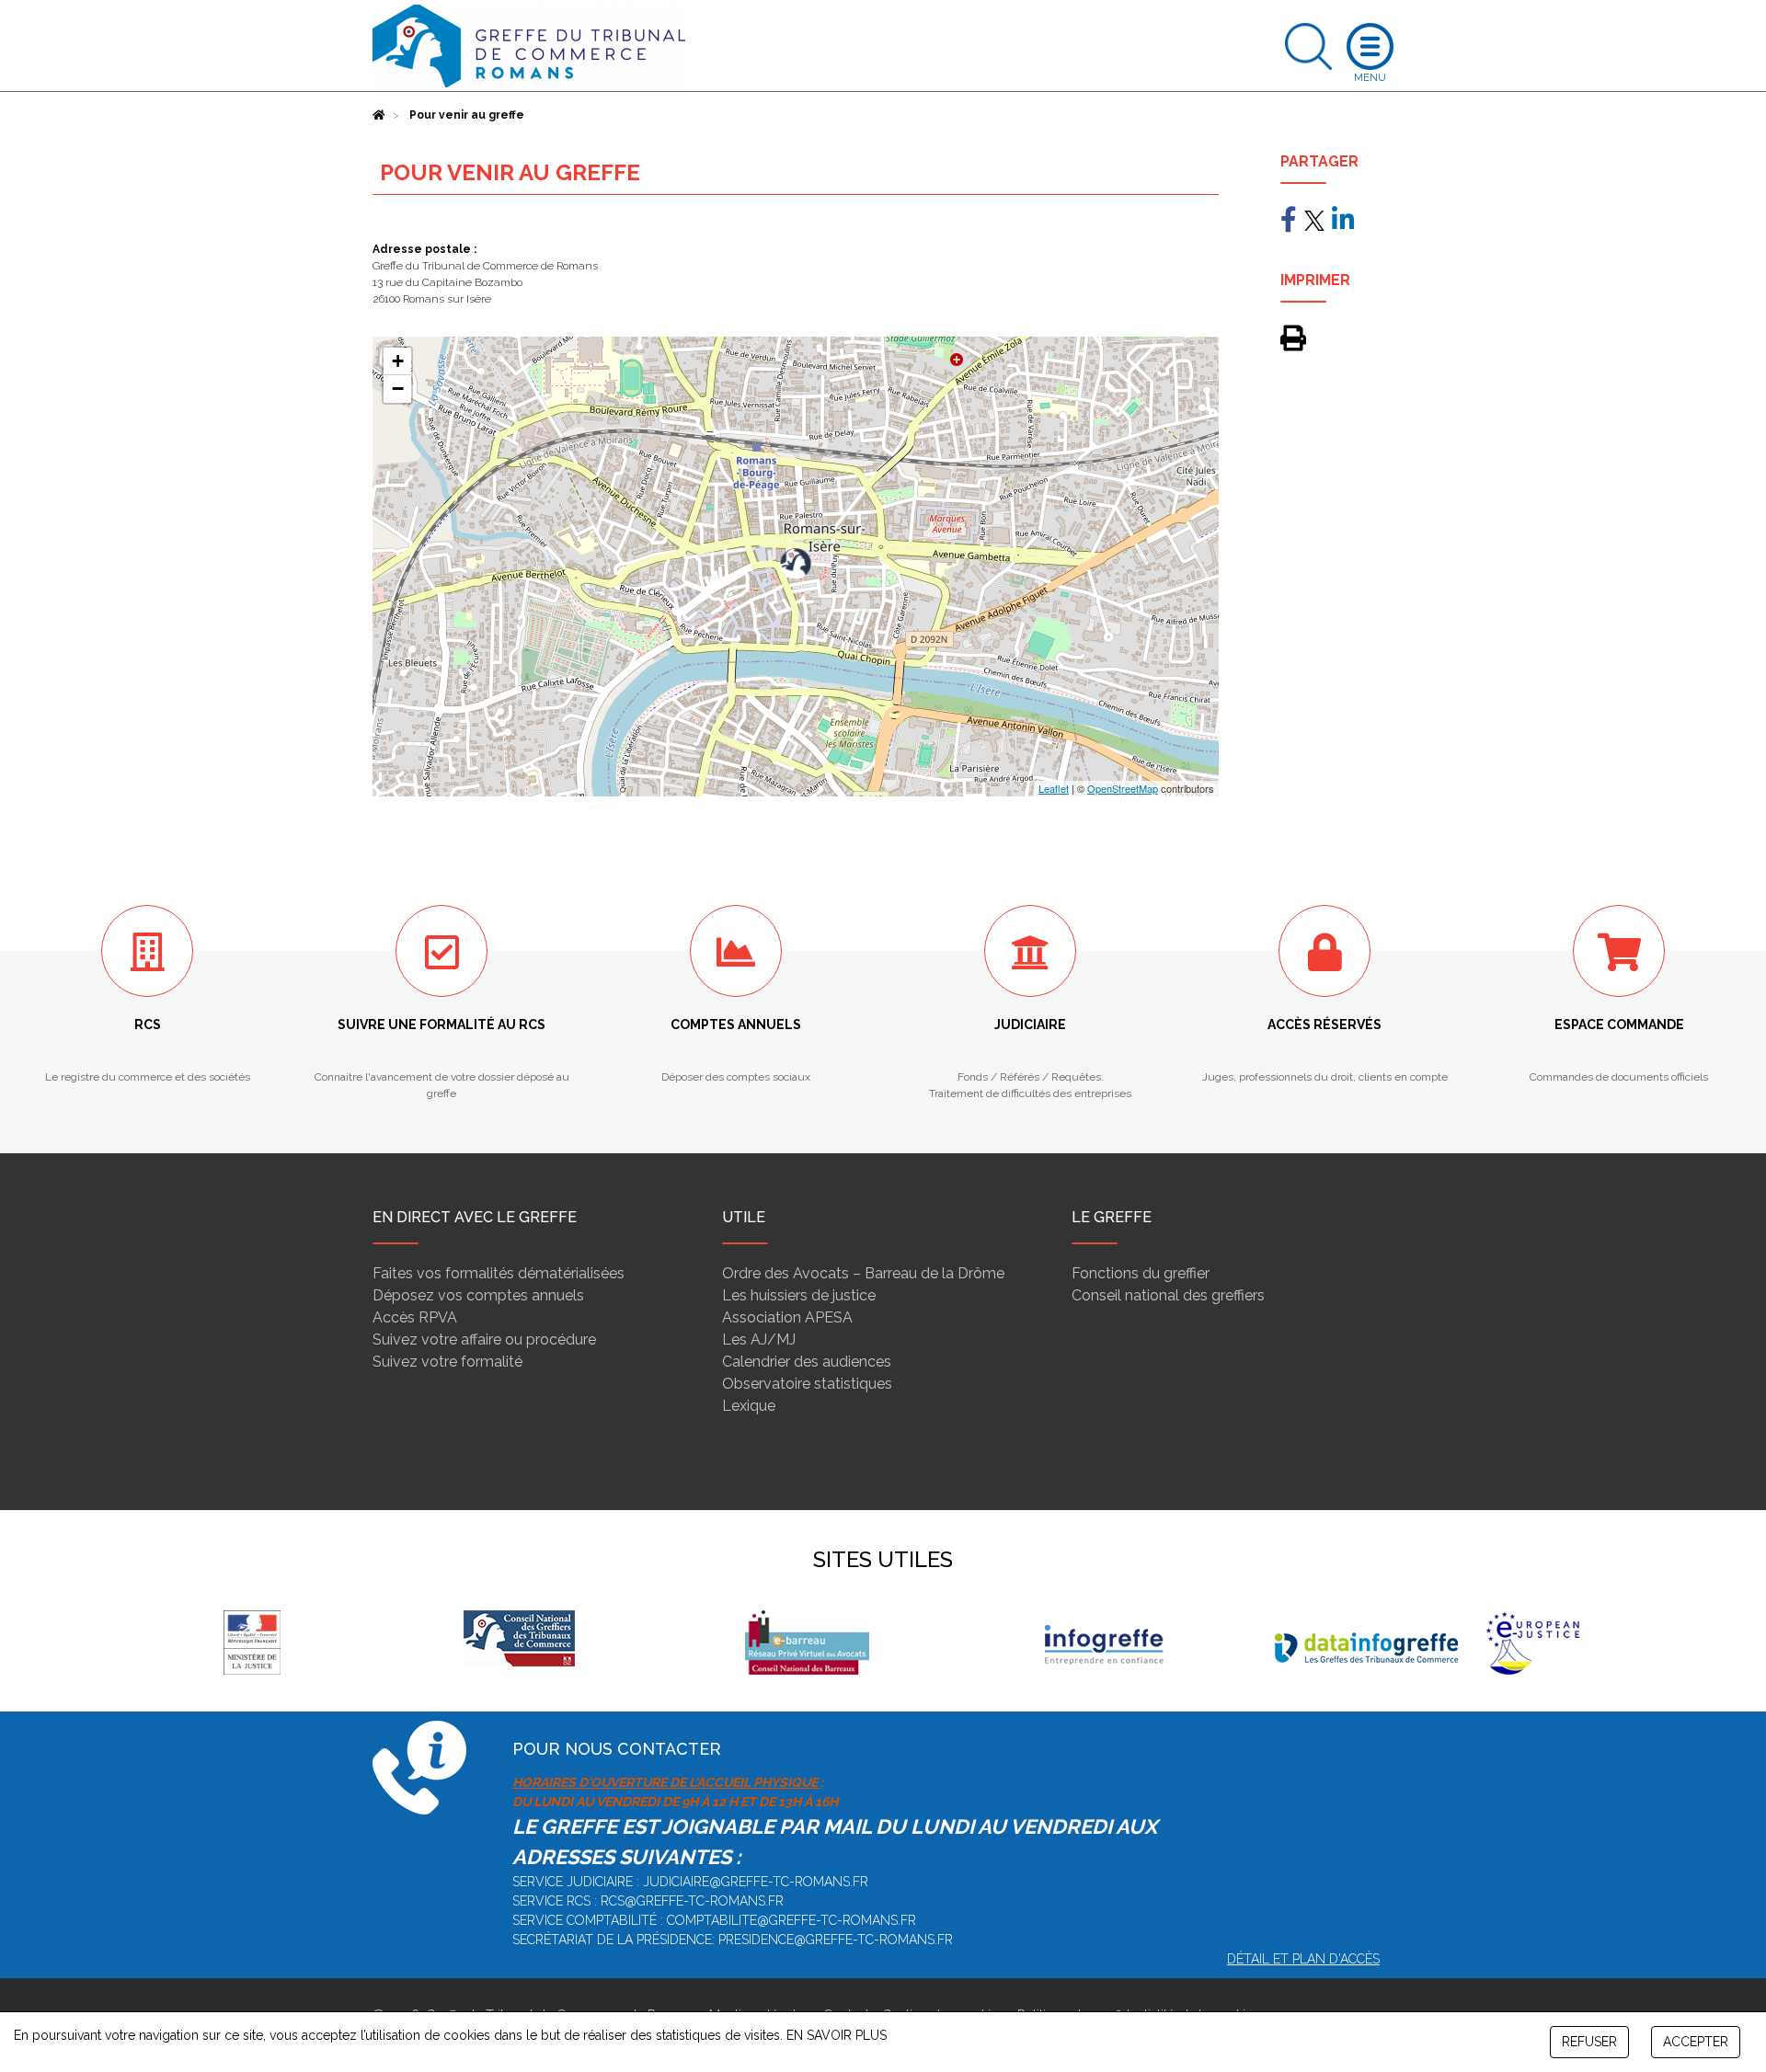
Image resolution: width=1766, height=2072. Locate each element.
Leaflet (1054, 788)
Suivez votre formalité (447, 1362)
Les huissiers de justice (799, 1295)
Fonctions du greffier (1141, 1273)
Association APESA (787, 1317)
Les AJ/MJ (759, 1339)
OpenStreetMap (1123, 788)
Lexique (749, 1406)
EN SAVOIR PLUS (837, 2035)
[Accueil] (379, 115)
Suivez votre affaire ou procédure (484, 1339)
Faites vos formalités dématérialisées (499, 1273)
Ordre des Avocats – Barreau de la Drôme (863, 1273)
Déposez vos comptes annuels (478, 1295)
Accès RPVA (415, 1317)
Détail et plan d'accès (1303, 1959)
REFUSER (1589, 2042)
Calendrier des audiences (807, 1362)
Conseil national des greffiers (1168, 1295)
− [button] (398, 389)
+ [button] (398, 361)
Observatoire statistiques (807, 1384)
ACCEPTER (1696, 2042)
